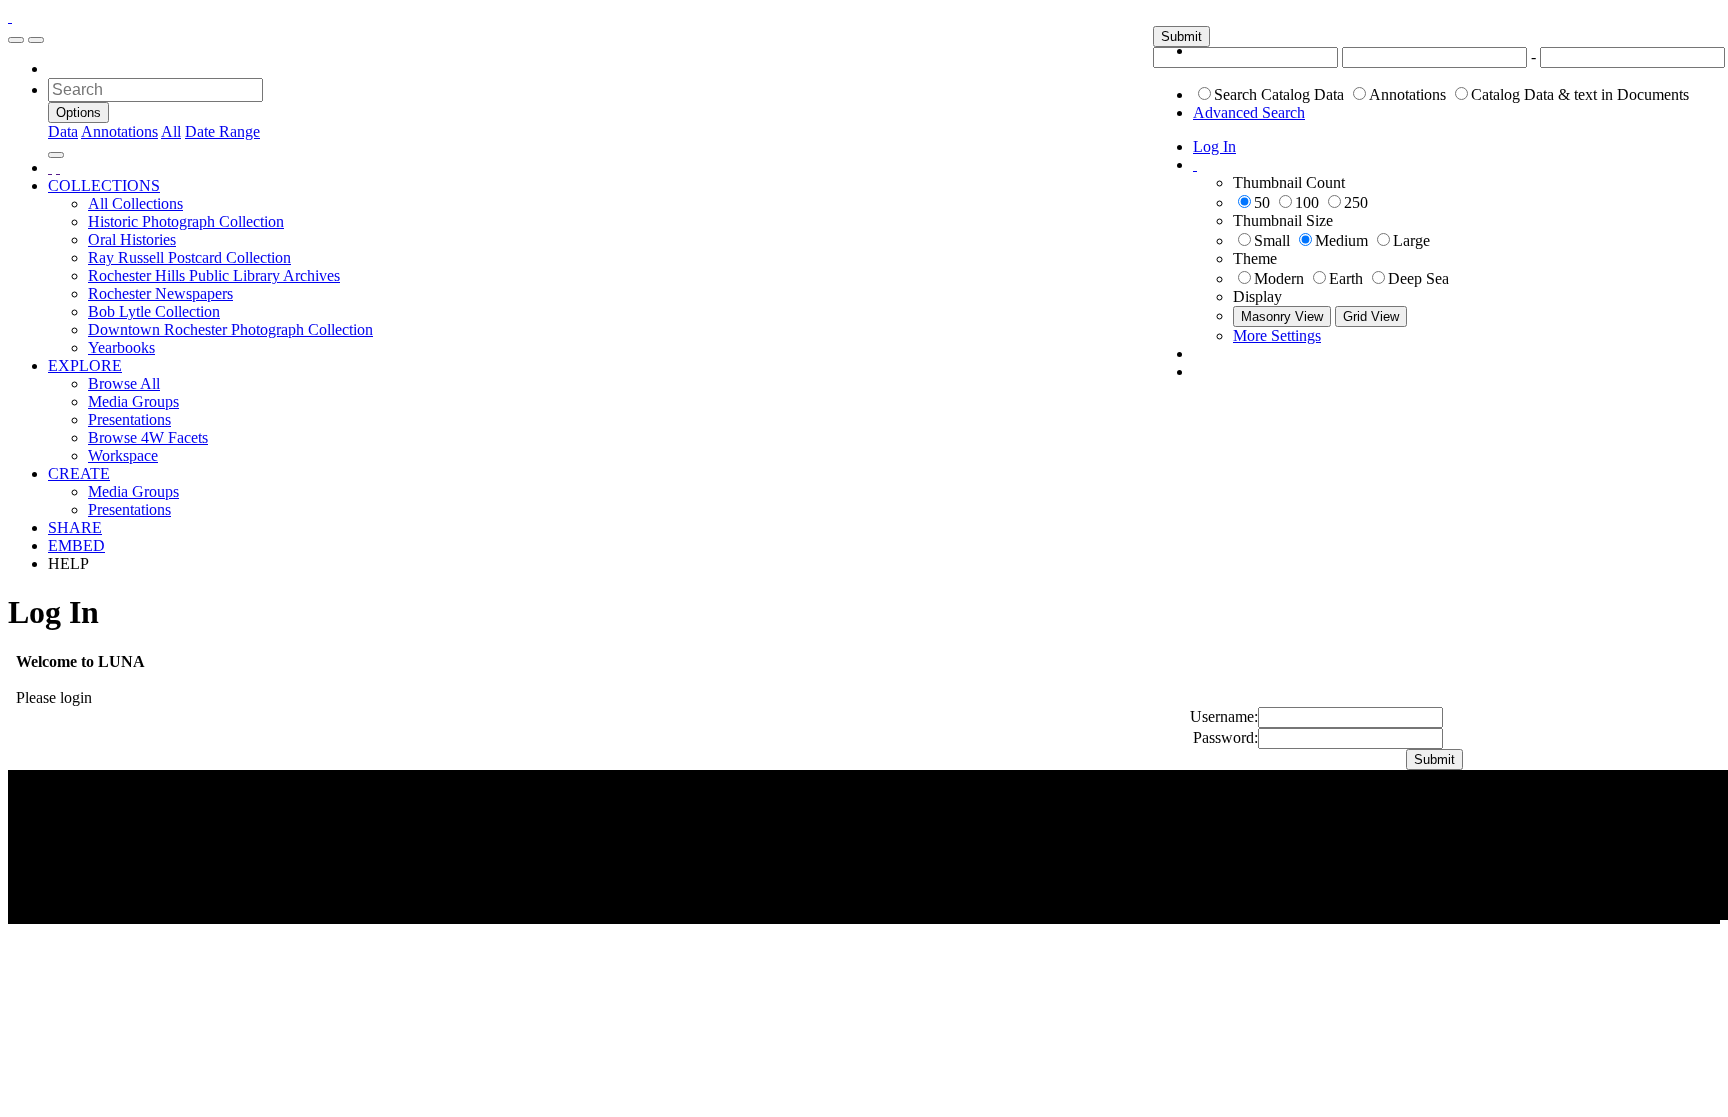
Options (78, 112)
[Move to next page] (58, 167)
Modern (1279, 278)
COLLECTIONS (104, 185)
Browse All (124, 383)
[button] (1181, 36)
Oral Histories (132, 239)
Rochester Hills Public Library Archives (214, 275)
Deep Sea (1418, 278)
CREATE (79, 473)
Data (63, 131)
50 (1262, 202)
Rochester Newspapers (160, 293)
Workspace (123, 455)
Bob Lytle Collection (154, 311)
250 (1356, 202)
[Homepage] (10, 16)
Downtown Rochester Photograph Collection (230, 329)
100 (1307, 202)
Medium (1341, 240)
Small (1272, 240)
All (171, 131)
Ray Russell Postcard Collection (189, 257)
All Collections (135, 203)
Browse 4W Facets (148, 437)
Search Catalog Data (1279, 94)
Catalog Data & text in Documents (1580, 94)
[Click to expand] (16, 40)
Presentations (129, 419)
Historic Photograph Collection (186, 221)
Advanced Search (1249, 112)
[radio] (1204, 93)
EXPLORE (85, 365)
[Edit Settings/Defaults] (1195, 164)
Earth (1346, 278)
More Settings (1277, 335)
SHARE (75, 527)
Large (1411, 240)
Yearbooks (121, 347)
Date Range (222, 131)
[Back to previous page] (50, 167)
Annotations (1407, 94)
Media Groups (133, 401)
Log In (1214, 146)
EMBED (76, 545)
